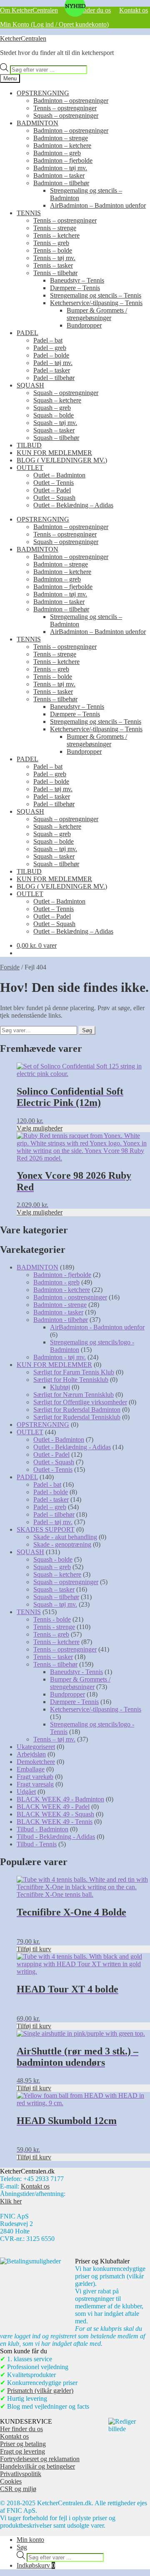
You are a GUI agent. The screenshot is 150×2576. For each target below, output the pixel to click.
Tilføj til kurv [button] (34, 1949)
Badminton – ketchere (62, 145)
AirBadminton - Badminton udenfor (97, 1327)
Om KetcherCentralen (29, 10)
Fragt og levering (22, 2451)
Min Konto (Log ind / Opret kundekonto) (54, 24)
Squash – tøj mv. (55, 423)
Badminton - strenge (60, 1305)
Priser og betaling (23, 2444)
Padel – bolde (51, 355)
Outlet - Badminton (59, 1440)
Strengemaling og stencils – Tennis (96, 295)
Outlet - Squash (54, 1462)
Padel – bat (48, 340)
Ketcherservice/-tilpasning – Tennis (96, 303)
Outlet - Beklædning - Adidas (72, 1447)
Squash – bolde (54, 415)
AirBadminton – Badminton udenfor (98, 205)
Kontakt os (134, 10)
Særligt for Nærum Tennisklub (74, 1395)
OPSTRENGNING (43, 93)
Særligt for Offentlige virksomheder (80, 1402)
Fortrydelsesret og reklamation (40, 2459)
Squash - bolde (53, 1559)
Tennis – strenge (55, 228)
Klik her (11, 2201)
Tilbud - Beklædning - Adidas (56, 1837)
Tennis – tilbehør (55, 273)
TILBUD (29, 445)
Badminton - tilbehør (61, 1320)
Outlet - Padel (51, 1454)
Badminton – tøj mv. (60, 168)
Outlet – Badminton (59, 475)
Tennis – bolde (53, 250)
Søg (87, 1030)
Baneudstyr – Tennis (77, 280)
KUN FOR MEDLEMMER (54, 453)
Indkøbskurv (36, 2565)
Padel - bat (47, 1484)
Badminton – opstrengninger (71, 101)
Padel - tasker (51, 1499)
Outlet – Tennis (54, 483)
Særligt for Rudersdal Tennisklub (77, 1417)
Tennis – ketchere (56, 235)
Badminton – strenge (61, 138)
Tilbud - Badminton (42, 1829)
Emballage (31, 1769)
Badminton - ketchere (62, 1290)
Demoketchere (36, 1762)
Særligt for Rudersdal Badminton (77, 1410)
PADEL (27, 333)
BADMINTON (37, 123)
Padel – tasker (52, 370)
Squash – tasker (54, 430)
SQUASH (30, 385)
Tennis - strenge (54, 1627)
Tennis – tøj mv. (54, 258)
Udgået (26, 1792)
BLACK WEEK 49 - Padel (53, 1807)
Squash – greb (52, 408)
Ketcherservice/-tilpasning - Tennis (96, 1709)
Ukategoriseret (36, 1747)
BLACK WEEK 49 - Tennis (55, 1822)
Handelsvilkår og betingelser (37, 2466)
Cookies (11, 2481)
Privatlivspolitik (21, 2474)
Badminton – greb (57, 153)
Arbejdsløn (31, 1754)
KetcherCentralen (23, 39)
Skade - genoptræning (62, 1544)
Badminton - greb (56, 1282)
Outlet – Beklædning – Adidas (73, 505)
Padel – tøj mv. (53, 363)
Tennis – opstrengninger (65, 108)
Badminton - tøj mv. (60, 1357)
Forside (10, 967)
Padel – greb (50, 348)
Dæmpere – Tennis (75, 288)
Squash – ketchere (57, 400)
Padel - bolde (51, 1492)
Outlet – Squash (54, 498)
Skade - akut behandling (65, 1537)
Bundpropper (84, 325)
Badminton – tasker (59, 175)
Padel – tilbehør (54, 378)
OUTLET (30, 468)
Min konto (30, 2540)
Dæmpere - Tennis (74, 1702)
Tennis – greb (51, 243)
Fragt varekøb (35, 1777)
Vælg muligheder (40, 1128)
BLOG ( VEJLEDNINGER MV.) (62, 460)
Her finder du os (89, 10)
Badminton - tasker (58, 1312)
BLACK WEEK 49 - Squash (55, 1814)
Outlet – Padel (52, 490)
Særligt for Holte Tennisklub (71, 1380)
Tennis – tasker (53, 265)
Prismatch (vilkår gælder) (40, 2391)
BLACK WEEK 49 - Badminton (60, 1799)
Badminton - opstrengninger (70, 1297)
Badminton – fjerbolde (63, 160)
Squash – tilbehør (56, 438)
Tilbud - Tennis (37, 1844)
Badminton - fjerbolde (62, 1275)
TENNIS (29, 213)
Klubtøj (60, 1387)
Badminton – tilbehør (61, 183)
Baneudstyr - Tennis (76, 1672)
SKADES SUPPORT (46, 1529)
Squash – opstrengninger (66, 116)
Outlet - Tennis (53, 1469)
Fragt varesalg (35, 1784)
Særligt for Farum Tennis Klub (74, 1372)
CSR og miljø (18, 2489)
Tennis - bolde (52, 1619)
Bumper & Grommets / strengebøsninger (97, 314)
